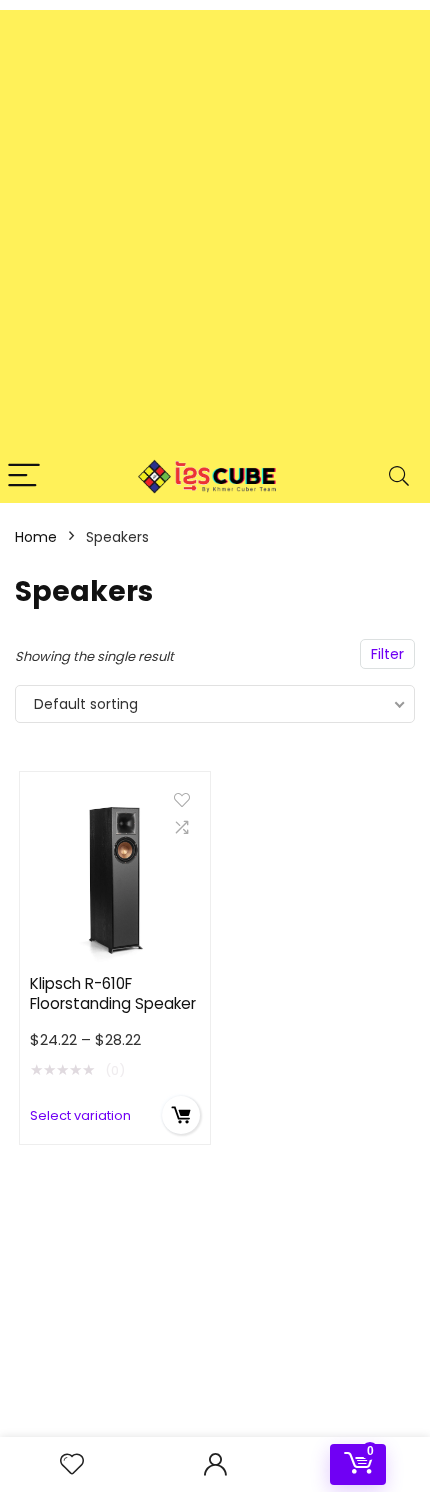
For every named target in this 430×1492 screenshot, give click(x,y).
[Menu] (24, 476)
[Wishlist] (72, 1464)
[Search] (399, 476)
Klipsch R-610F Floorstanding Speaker (113, 993)
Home (36, 537)
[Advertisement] (215, 225)
